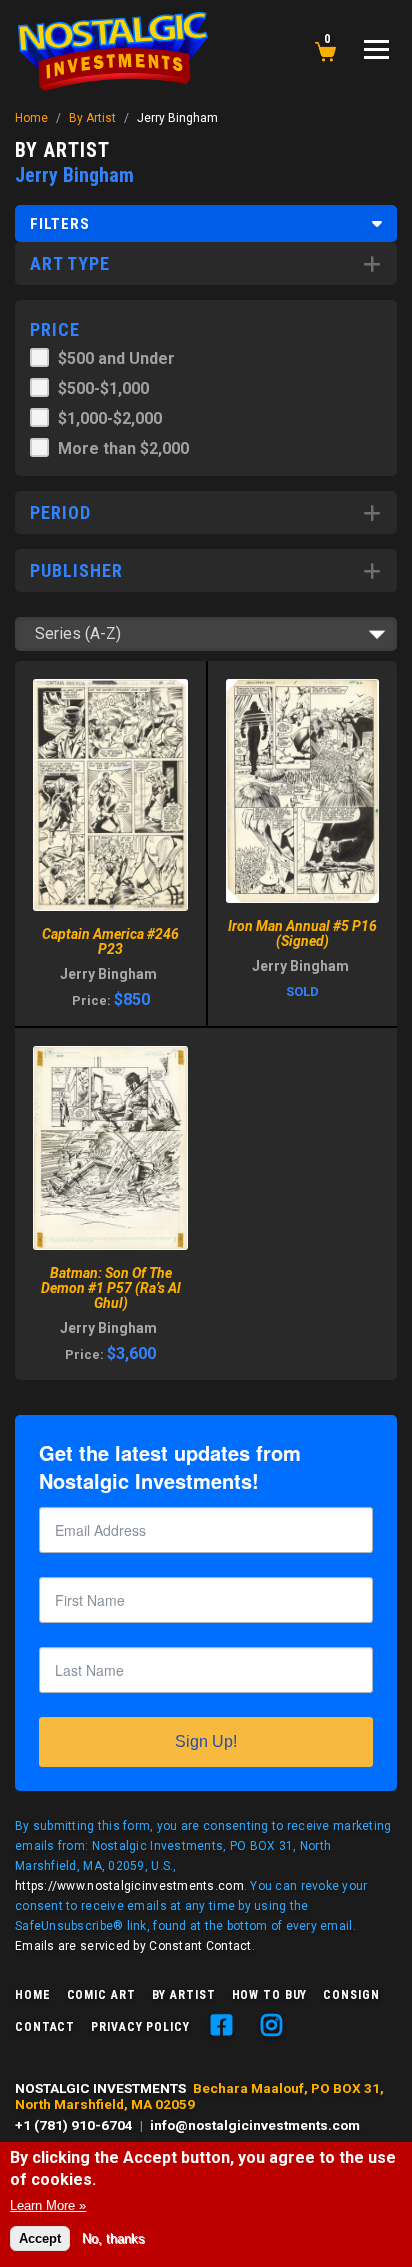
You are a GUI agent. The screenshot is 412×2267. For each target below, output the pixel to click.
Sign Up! (206, 1741)
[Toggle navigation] (376, 49)
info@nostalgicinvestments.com (255, 2125)
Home (31, 118)
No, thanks (113, 2238)
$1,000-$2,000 (110, 418)
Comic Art (101, 1995)
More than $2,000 (123, 448)
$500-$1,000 (103, 388)
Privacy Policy (140, 2027)
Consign (351, 1995)
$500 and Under (116, 358)
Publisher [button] (76, 570)
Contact (45, 2027)
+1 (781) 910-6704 (74, 2125)
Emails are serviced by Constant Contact (133, 1946)
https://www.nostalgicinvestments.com (129, 1886)
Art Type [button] (70, 263)
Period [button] (60, 512)
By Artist (92, 118)
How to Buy (270, 1995)
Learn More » (48, 2205)
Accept (40, 2238)
